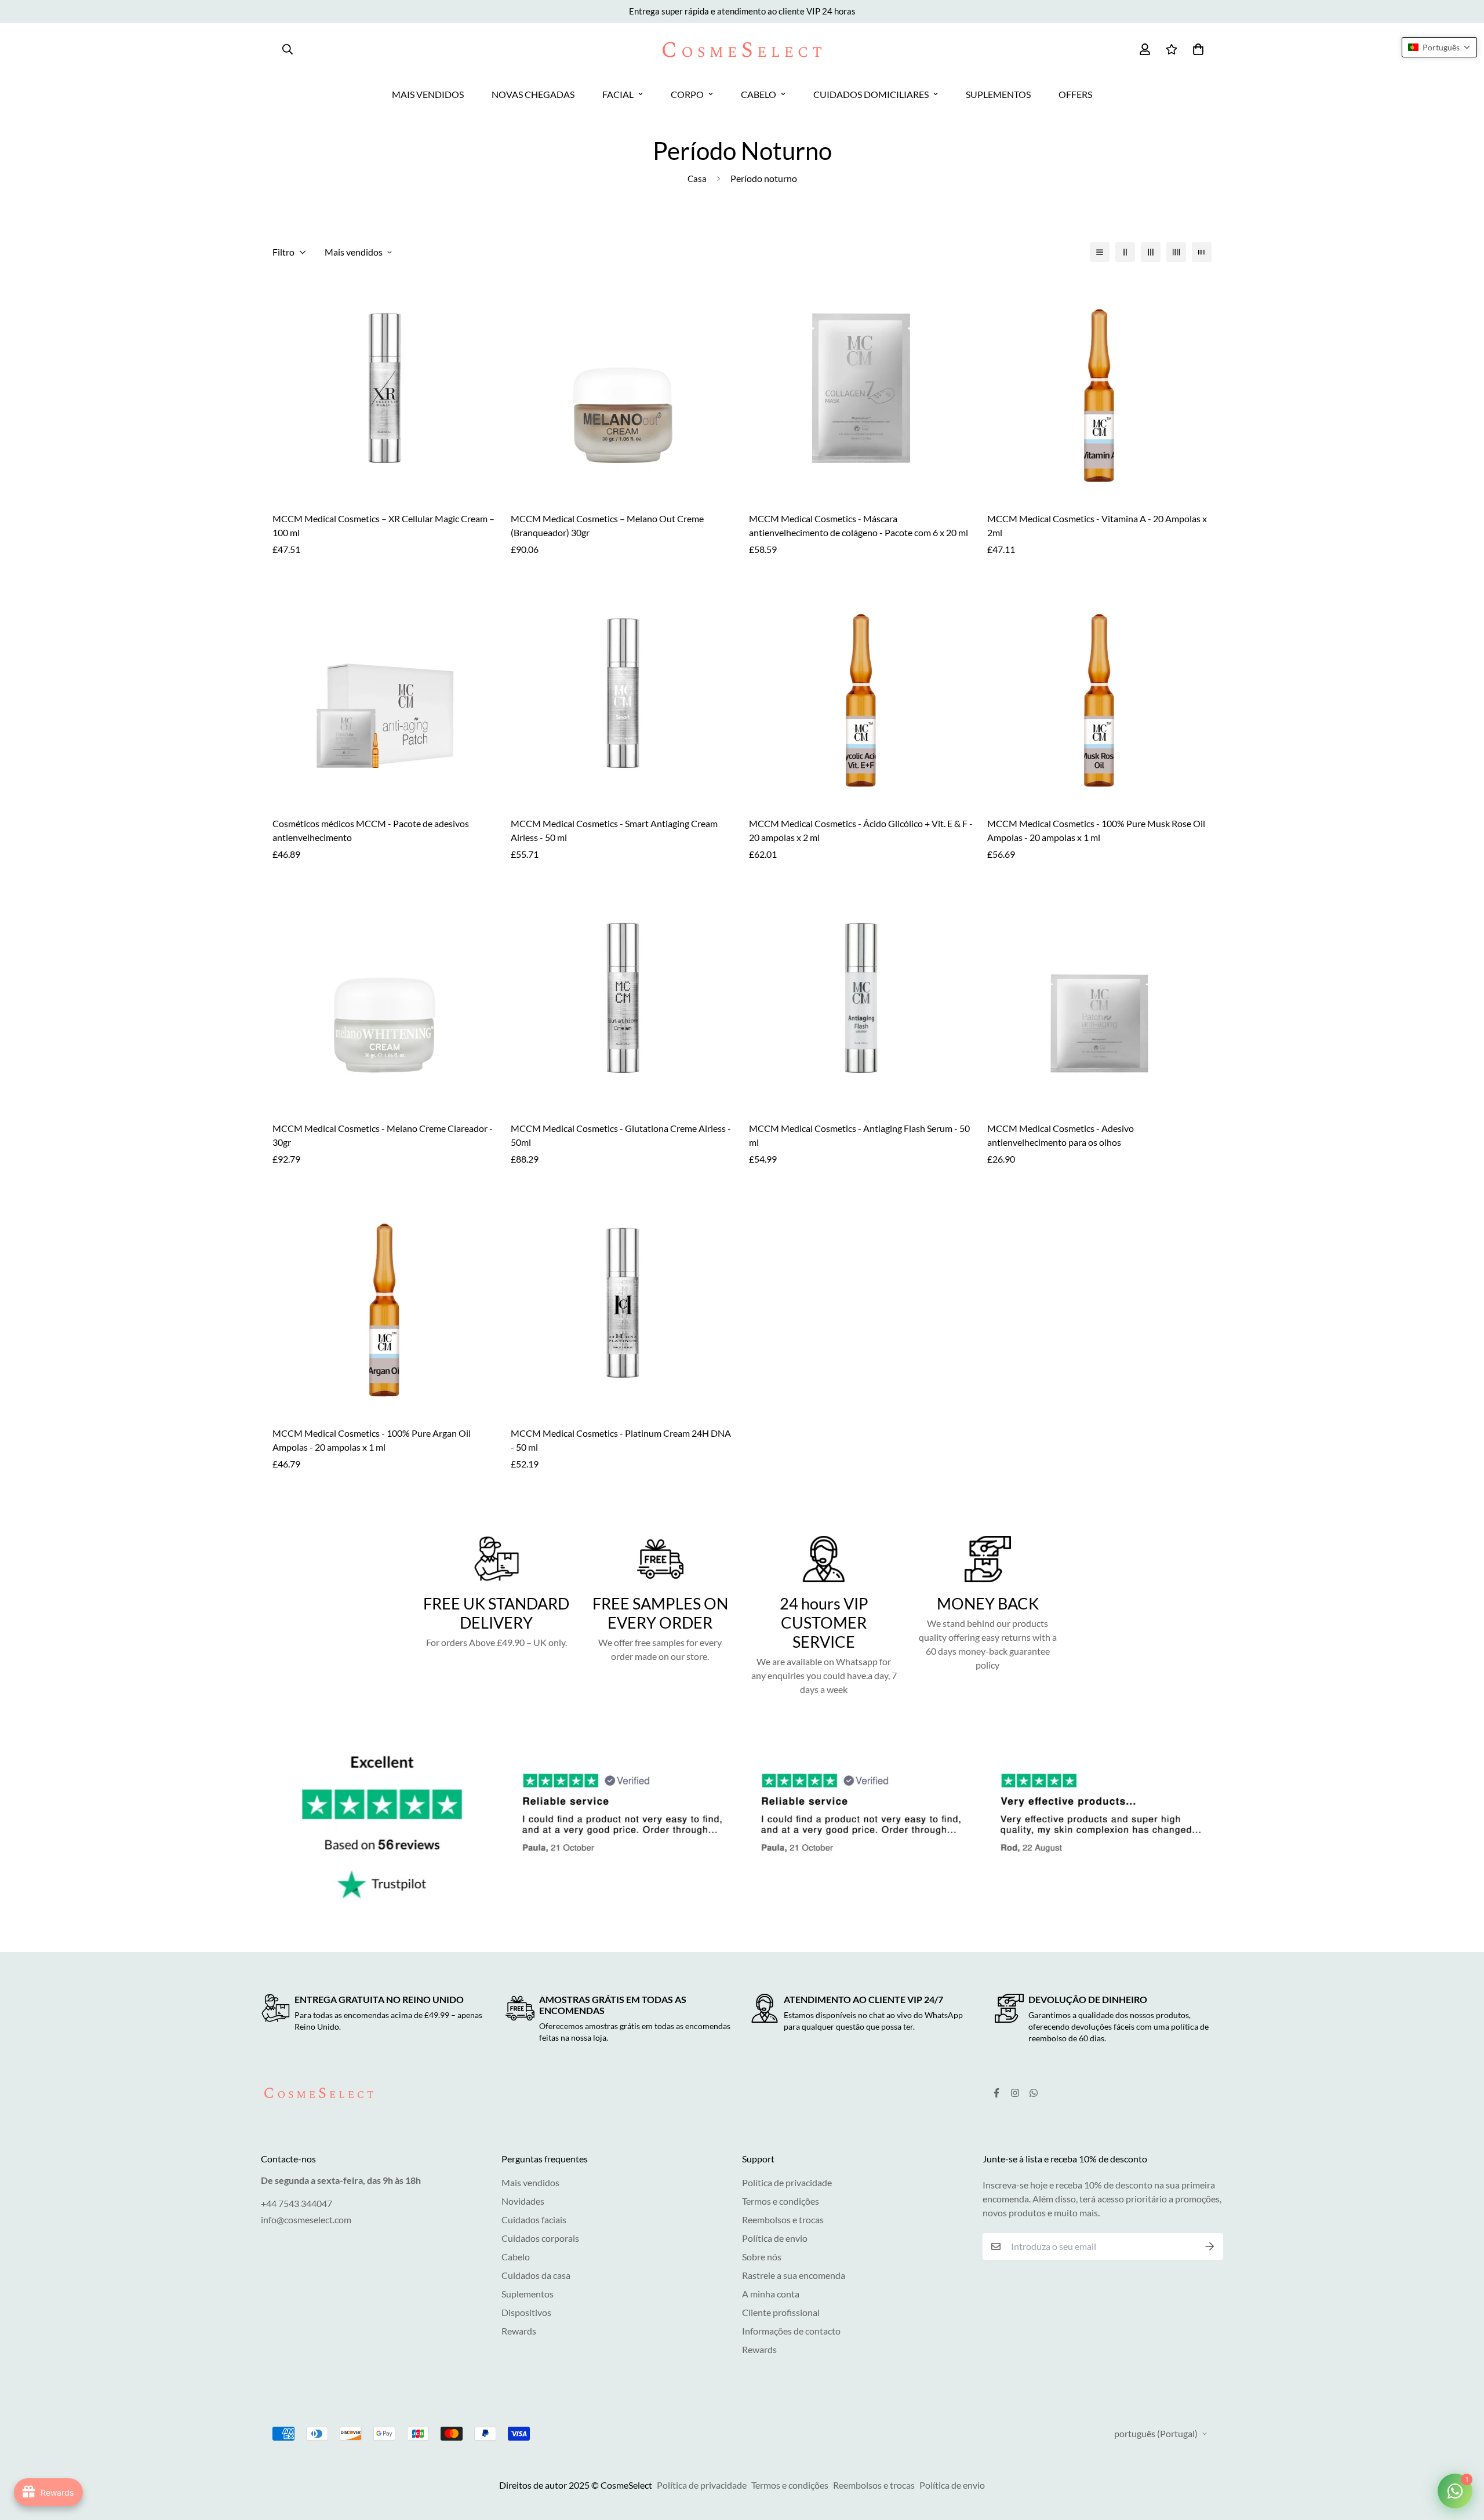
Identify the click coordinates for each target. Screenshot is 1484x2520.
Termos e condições (781, 2201)
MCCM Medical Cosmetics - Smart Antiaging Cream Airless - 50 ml (614, 830)
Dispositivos (526, 2312)
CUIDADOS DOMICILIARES (871, 94)
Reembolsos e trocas (783, 2219)
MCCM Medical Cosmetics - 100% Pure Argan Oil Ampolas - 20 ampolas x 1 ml (372, 1440)
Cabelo (516, 2257)
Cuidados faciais (534, 2219)
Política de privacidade (787, 2182)
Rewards (519, 2331)
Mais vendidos (530, 2182)
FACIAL (618, 94)
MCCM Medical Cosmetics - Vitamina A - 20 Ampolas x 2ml (1097, 525)
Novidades (523, 2201)
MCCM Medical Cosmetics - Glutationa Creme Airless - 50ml (621, 1135)
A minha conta (771, 2294)
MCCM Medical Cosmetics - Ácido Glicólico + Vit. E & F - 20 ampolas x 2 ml (861, 830)
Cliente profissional (781, 2312)
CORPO (687, 94)
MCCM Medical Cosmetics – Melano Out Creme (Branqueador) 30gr (607, 525)
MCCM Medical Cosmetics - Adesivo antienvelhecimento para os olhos (1061, 1135)
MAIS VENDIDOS (428, 94)
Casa (697, 179)
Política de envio (775, 2238)
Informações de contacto (791, 2331)
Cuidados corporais (540, 2238)
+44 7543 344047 (297, 2203)
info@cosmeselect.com (306, 2219)
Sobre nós (762, 2257)
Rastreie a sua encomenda (794, 2275)
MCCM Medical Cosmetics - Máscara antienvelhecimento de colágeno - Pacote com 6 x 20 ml (859, 525)
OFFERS (1075, 94)
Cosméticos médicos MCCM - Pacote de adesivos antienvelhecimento (371, 830)
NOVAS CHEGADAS (533, 94)
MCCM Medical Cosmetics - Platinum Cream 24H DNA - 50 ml (621, 1440)
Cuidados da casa (536, 2275)
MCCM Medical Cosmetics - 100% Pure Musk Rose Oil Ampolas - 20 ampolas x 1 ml (1096, 830)
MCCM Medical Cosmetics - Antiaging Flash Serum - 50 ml (859, 1135)
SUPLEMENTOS (998, 94)
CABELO (759, 94)
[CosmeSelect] (742, 50)
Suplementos (528, 2294)
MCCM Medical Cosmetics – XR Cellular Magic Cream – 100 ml (383, 525)
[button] (1439, 47)
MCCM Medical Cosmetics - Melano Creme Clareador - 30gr (383, 1135)
